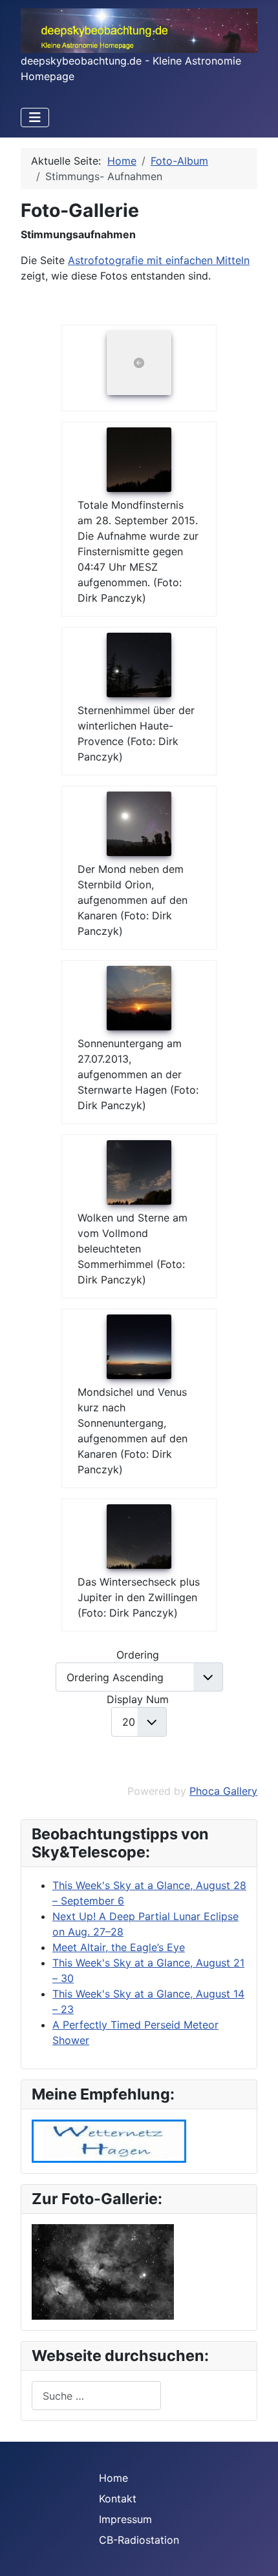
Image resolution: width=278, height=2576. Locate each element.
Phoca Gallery (223, 1791)
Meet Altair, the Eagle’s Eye (119, 1947)
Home (113, 2478)
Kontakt (118, 2499)
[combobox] (96, 2396)
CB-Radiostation (139, 2540)
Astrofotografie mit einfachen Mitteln (159, 260)
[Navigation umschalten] (35, 118)
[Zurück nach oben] (255, 2552)
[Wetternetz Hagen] (109, 2140)
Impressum (125, 2519)
